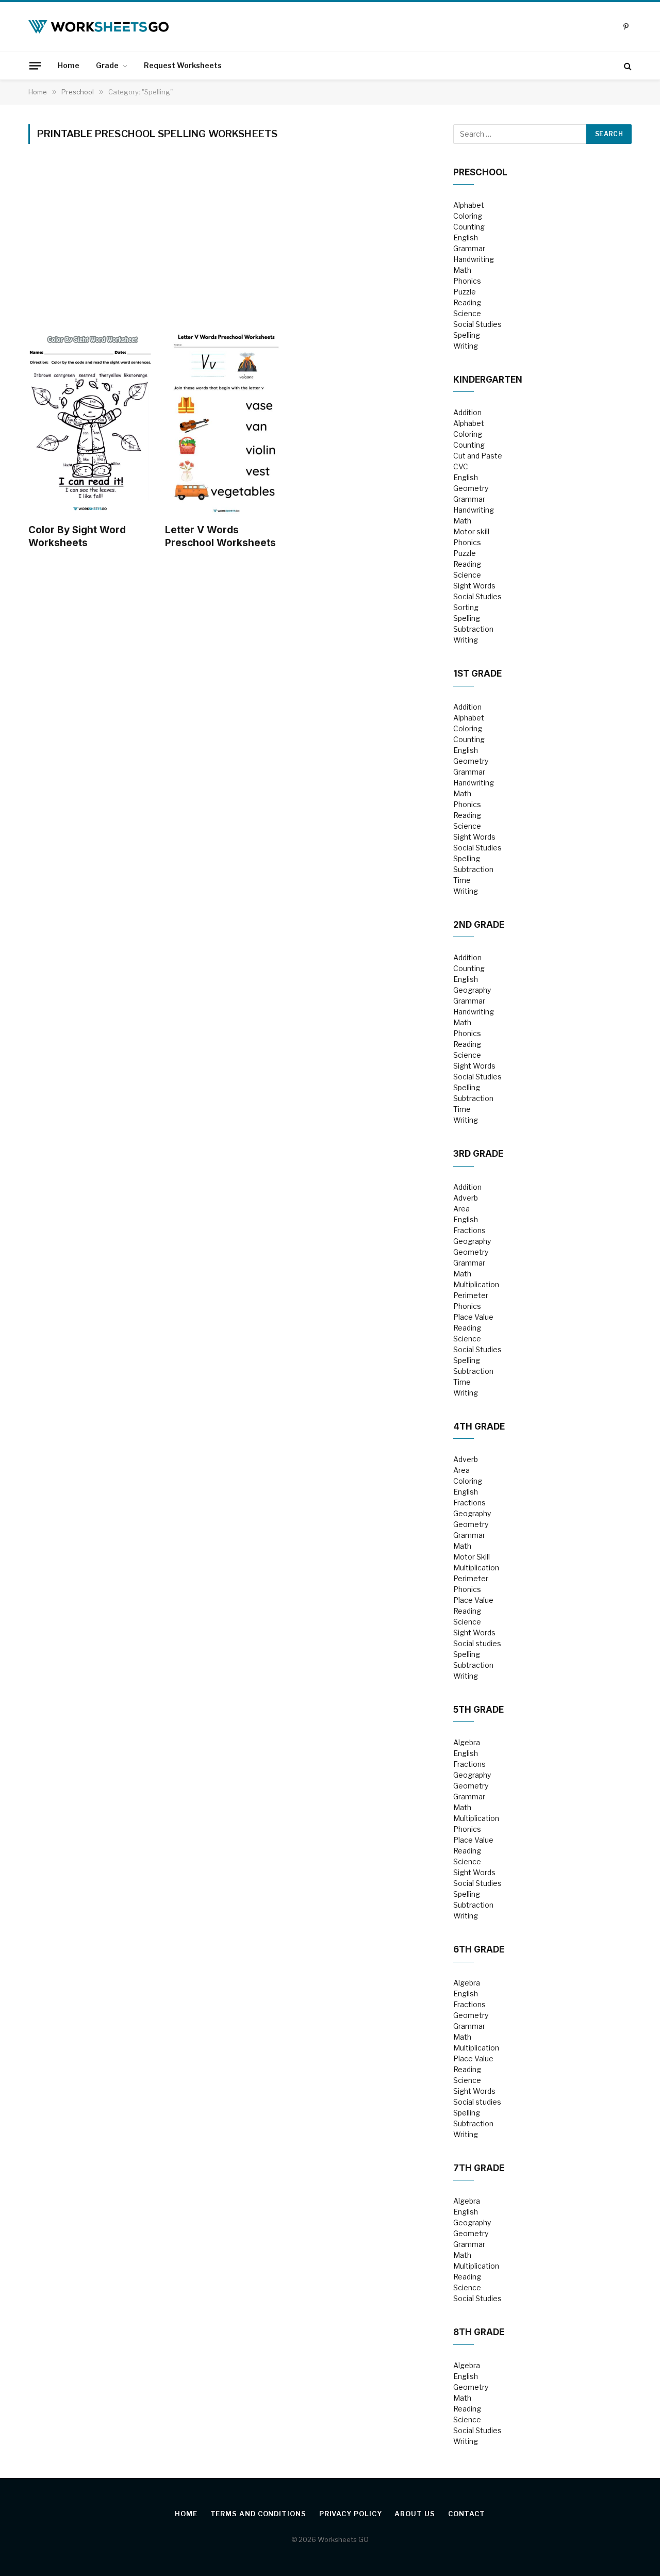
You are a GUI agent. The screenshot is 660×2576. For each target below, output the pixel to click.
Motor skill (471, 531)
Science (467, 313)
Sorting (466, 607)
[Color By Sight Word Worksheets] (90, 423)
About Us (415, 2514)
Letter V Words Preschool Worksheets (220, 537)
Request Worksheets (183, 65)
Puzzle (465, 292)
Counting (469, 227)
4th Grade (479, 1426)
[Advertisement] (226, 248)
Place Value (473, 1317)
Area (461, 1209)
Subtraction (473, 629)
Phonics (467, 281)
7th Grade (479, 2168)
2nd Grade (479, 925)
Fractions (469, 1230)
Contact (467, 2514)
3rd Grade (478, 1154)
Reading (467, 302)
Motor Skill (472, 1557)
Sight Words (474, 586)
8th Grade (479, 2332)
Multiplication (476, 1284)
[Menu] (35, 65)
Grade (107, 65)
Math (462, 270)
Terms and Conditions (258, 2514)
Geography (472, 990)
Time (462, 880)
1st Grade (477, 674)
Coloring (468, 216)
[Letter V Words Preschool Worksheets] (227, 423)
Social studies (477, 1643)
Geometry (471, 488)
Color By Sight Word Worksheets (77, 537)
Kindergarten (488, 380)
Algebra (467, 1742)
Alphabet (469, 205)
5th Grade (478, 1710)
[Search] (627, 66)
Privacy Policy (351, 2514)
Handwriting (474, 259)
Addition (467, 412)
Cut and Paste (478, 456)
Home (69, 65)
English (466, 237)
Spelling (467, 335)
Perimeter (471, 1295)
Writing (466, 346)
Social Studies (477, 324)
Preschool (480, 172)
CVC (461, 466)
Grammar (469, 248)
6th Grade (479, 1949)
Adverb (466, 1198)
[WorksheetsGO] (98, 27)
